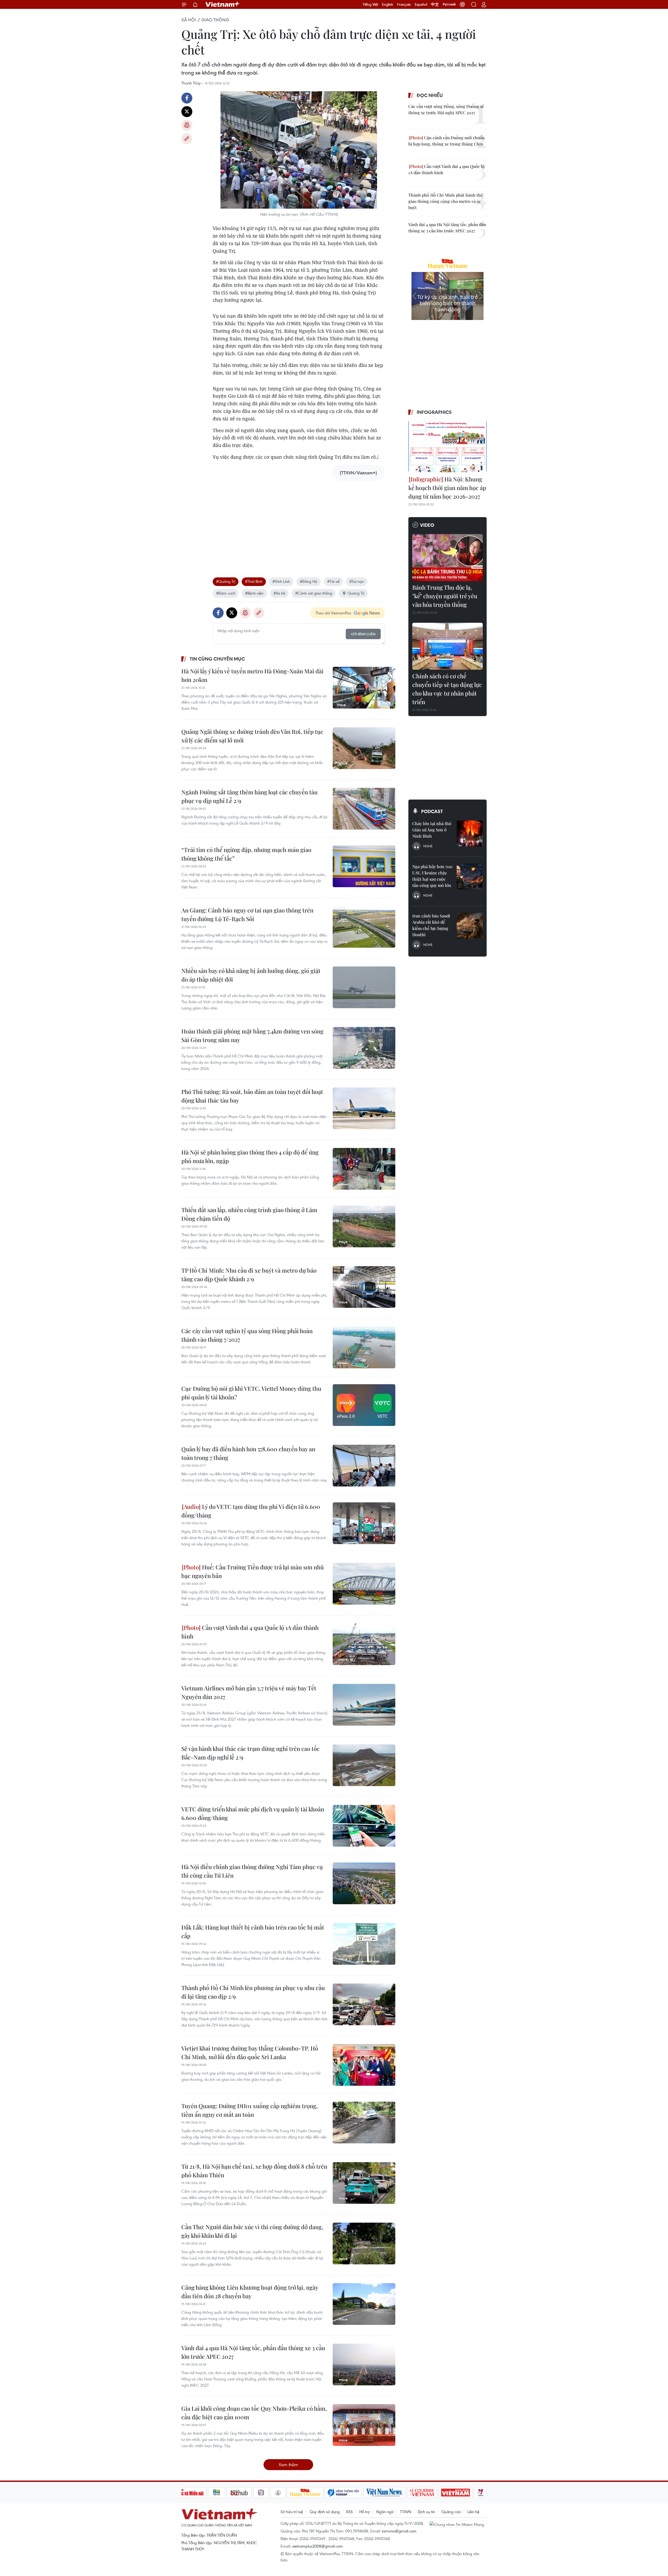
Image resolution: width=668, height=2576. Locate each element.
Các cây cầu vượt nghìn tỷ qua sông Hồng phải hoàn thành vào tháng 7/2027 (247, 1335)
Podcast (432, 811)
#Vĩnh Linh (281, 581)
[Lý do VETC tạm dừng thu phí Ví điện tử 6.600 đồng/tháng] (364, 1523)
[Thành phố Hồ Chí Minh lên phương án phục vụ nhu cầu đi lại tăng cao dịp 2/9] (364, 2004)
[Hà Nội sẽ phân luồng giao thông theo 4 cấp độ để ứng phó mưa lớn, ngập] (364, 1169)
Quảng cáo (451, 2512)
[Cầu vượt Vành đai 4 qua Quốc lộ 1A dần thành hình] (364, 1644)
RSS (350, 2512)
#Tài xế (333, 581)
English (388, 4)
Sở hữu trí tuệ (292, 2512)
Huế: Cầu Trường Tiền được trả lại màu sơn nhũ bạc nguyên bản (253, 1571)
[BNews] (217, 2493)
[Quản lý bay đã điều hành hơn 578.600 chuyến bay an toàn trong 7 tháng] (364, 1466)
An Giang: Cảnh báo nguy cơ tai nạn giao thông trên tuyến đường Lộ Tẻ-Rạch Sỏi (247, 914)
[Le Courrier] (422, 2493)
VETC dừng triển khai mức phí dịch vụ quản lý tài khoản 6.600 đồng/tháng (253, 1813)
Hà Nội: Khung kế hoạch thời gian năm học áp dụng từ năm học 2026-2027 (447, 488)
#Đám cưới (226, 593)
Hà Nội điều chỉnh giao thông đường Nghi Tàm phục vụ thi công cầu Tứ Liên (252, 1871)
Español (421, 4)
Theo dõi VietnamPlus (333, 613)
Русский (449, 4)
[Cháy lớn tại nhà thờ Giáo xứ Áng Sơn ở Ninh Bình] (470, 833)
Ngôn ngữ (385, 2512)
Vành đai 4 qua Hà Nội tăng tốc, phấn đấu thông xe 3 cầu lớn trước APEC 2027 (253, 2352)
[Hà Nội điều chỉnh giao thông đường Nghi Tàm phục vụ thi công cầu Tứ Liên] (364, 1883)
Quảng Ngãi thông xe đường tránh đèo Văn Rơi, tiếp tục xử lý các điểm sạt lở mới (252, 736)
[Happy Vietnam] (305, 2493)
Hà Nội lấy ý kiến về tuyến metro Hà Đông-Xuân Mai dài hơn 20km (252, 675)
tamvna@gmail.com (399, 2531)
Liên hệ (473, 2512)
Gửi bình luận (363, 634)
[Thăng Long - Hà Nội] (462, 4)
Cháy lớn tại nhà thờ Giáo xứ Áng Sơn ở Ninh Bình (432, 830)
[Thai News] (278, 2493)
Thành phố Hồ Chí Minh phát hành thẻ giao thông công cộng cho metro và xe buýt (446, 201)
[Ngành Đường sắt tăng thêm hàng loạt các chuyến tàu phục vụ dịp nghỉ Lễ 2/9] (364, 809)
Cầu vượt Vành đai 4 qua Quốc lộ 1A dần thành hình (250, 1632)
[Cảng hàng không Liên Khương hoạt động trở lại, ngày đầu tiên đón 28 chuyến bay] (364, 2304)
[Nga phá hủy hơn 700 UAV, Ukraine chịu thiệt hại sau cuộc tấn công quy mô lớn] (470, 876)
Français (404, 4)
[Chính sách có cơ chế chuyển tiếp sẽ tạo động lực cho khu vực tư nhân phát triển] (448, 646)
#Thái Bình (254, 581)
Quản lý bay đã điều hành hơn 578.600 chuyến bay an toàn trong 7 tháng (248, 1453)
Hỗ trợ (365, 2512)
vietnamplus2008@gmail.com (317, 2546)
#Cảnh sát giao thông (314, 593)
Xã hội (189, 20)
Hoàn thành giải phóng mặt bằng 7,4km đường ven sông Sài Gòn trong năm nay (252, 1035)
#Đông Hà (309, 581)
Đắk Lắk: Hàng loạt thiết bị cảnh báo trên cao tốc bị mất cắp (253, 1931)
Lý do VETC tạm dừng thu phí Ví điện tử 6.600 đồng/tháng (251, 1511)
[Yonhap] (343, 2493)
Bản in (187, 125)
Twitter (187, 112)
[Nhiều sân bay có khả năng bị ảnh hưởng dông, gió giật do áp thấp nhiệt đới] (364, 987)
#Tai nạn (357, 581)
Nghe (428, 846)
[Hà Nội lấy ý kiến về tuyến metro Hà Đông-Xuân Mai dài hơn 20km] (364, 688)
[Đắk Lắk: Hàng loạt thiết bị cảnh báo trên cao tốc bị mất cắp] (364, 1944)
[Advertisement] (299, 522)
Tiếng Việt (370, 4)
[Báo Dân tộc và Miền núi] (188, 2493)
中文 (435, 4)
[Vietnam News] (384, 2493)
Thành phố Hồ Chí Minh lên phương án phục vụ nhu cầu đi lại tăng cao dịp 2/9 (253, 1992)
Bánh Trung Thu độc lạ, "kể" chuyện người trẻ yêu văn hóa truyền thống (445, 596)
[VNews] (481, 2493)
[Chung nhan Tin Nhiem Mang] (458, 2524)
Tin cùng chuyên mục (217, 659)
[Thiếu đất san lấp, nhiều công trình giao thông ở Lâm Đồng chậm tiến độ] (364, 1226)
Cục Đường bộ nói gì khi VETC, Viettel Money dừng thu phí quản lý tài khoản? (251, 1393)
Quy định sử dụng (325, 2512)
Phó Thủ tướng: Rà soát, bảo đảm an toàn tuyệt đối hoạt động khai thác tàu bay (252, 1096)
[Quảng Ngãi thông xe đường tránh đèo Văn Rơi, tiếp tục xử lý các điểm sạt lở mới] (364, 748)
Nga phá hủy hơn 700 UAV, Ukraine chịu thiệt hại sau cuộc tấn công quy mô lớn (432, 876)
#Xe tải (279, 593)
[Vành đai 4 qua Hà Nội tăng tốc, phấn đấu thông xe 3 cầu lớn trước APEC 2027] (364, 2365)
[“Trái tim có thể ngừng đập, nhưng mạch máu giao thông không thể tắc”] (364, 866)
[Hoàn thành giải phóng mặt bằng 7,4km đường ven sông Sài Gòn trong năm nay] (364, 1048)
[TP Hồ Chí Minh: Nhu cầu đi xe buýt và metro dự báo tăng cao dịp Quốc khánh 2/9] (364, 1287)
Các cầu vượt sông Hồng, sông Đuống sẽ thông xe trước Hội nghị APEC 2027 (446, 109)
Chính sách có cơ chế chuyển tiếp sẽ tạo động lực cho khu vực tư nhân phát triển (447, 689)
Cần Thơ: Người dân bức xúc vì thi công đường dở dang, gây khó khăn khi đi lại (252, 2231)
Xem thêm (288, 2465)
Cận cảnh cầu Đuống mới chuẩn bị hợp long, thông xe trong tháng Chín (446, 141)
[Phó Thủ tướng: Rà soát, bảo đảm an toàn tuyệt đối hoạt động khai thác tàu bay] (364, 1108)
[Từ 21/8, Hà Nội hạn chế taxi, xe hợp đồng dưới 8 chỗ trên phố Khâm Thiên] (364, 2183)
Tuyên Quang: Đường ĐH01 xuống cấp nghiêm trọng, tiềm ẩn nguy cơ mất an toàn (250, 2110)
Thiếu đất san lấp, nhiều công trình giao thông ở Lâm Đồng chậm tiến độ (249, 1214)
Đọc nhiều (430, 95)
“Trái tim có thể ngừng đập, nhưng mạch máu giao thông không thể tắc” (246, 854)
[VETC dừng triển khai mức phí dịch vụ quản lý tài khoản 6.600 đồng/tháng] (364, 1826)
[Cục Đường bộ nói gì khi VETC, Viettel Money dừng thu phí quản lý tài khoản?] (364, 1405)
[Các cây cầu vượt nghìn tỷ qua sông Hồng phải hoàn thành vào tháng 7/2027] (364, 1347)
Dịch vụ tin (426, 2512)
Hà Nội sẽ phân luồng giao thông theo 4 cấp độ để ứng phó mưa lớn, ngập (250, 1156)
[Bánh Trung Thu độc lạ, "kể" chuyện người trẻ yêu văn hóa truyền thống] (448, 558)
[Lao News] (261, 2493)
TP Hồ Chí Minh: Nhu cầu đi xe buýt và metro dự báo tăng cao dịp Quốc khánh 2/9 (249, 1275)
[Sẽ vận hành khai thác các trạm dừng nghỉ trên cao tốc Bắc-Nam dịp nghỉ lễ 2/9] (364, 1765)
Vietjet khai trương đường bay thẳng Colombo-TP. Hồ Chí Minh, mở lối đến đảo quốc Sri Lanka (250, 2052)
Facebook (187, 98)
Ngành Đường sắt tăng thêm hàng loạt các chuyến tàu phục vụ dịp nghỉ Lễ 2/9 (249, 796)
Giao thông (215, 20)
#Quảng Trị (226, 581)
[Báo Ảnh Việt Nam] (456, 2493)
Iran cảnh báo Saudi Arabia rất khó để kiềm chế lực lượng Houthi (431, 925)
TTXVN (406, 2512)
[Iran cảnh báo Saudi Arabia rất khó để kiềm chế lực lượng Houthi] (470, 926)
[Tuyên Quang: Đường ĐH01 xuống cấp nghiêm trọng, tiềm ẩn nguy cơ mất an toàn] (364, 2123)
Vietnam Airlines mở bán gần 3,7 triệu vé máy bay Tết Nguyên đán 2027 (249, 1692)
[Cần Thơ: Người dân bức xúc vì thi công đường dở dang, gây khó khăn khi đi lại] (364, 2244)
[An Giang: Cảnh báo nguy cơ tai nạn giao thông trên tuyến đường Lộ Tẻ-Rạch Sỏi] (364, 927)
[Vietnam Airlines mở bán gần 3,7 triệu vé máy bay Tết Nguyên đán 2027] (364, 1705)
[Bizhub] (239, 2493)
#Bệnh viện (254, 593)
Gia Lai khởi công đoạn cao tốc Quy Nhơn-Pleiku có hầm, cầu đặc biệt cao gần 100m (254, 2413)
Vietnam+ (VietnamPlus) (223, 4)
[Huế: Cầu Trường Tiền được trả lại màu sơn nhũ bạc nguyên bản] (364, 1584)
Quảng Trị (356, 593)
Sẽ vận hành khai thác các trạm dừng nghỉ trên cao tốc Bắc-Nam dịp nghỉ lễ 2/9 (250, 1753)
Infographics (434, 412)
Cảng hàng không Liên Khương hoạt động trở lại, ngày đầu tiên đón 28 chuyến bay (250, 2292)
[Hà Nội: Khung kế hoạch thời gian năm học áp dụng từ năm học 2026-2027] (448, 446)
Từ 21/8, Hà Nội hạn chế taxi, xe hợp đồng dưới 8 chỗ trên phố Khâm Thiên (254, 2171)
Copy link (187, 139)
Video (427, 525)
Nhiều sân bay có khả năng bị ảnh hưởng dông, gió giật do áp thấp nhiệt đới (251, 975)
